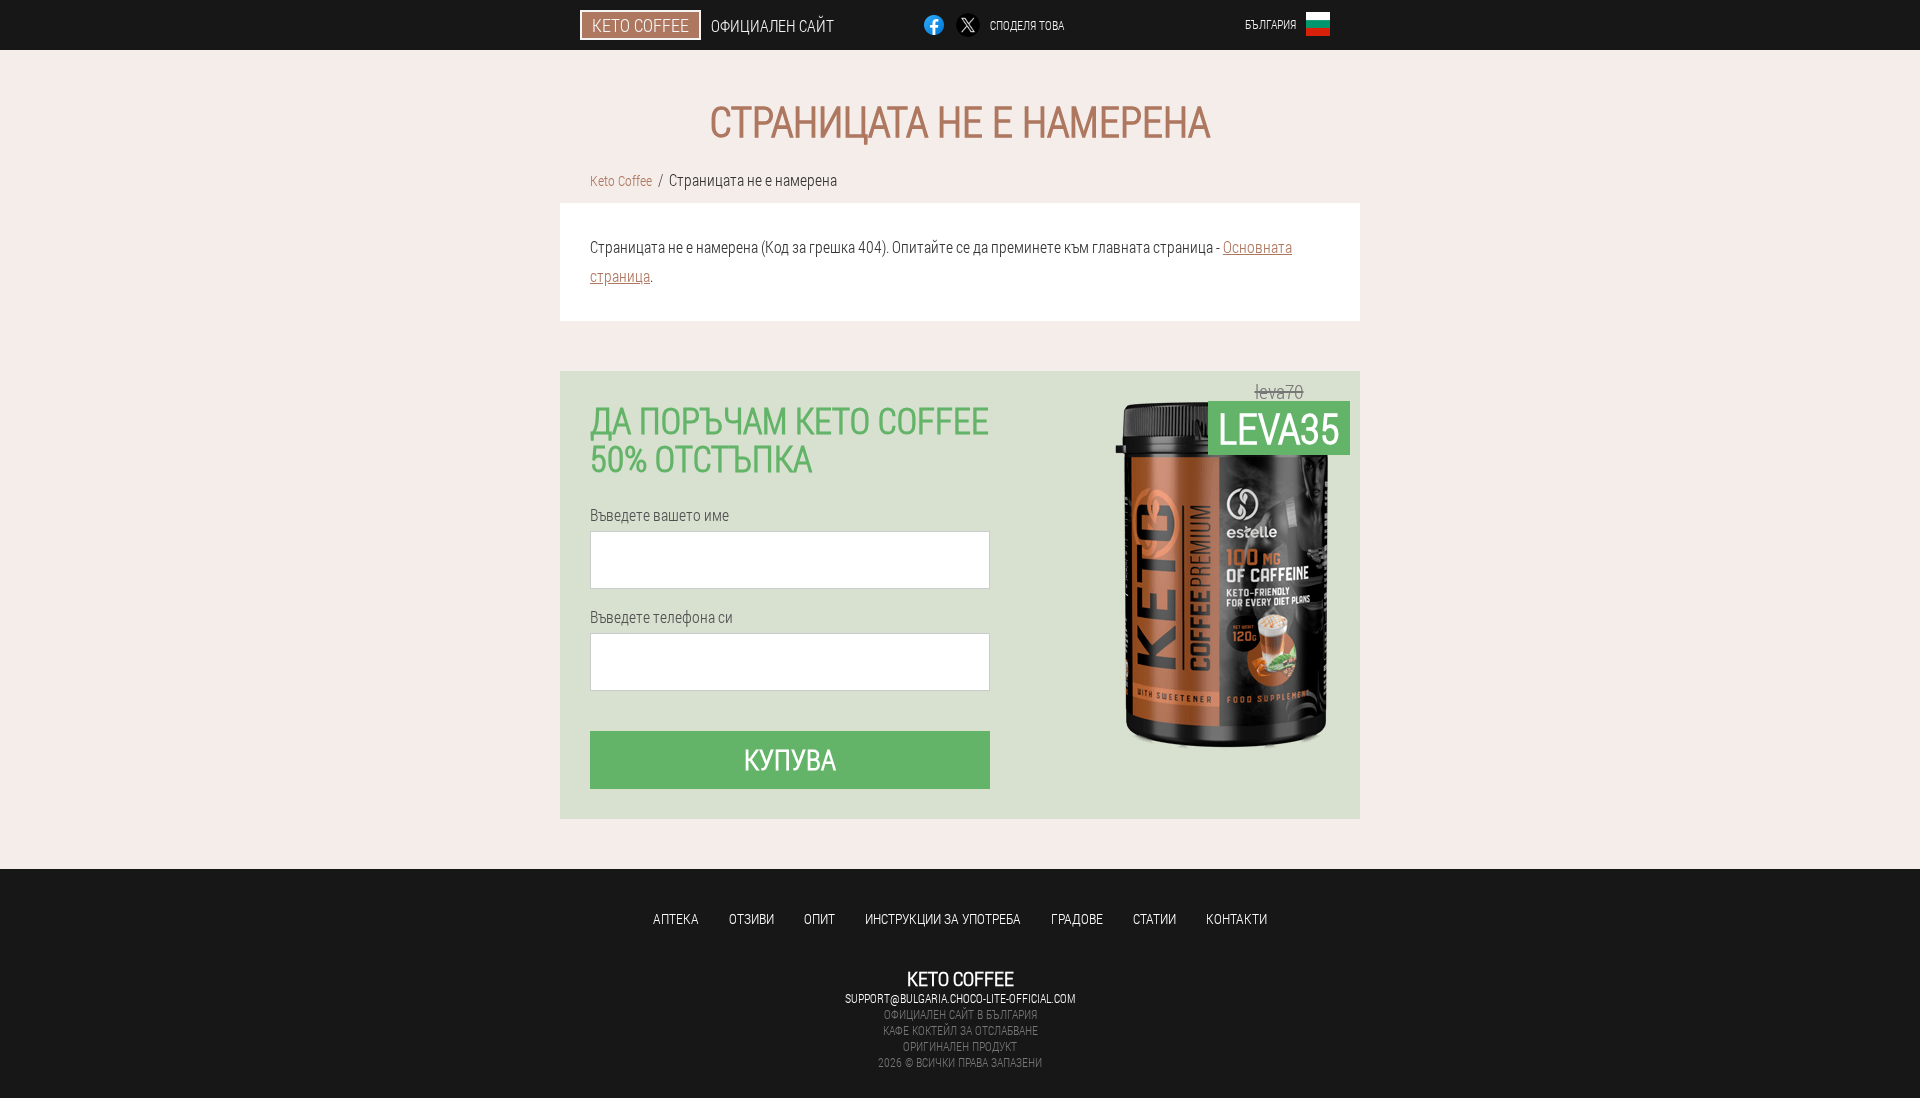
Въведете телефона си (661, 617)
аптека (676, 918)
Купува (790, 759)
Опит (819, 918)
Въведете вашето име (659, 515)
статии (1154, 918)
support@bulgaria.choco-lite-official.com (960, 998)
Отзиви (751, 918)
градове (1077, 918)
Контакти (1236, 918)
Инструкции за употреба (943, 918)
